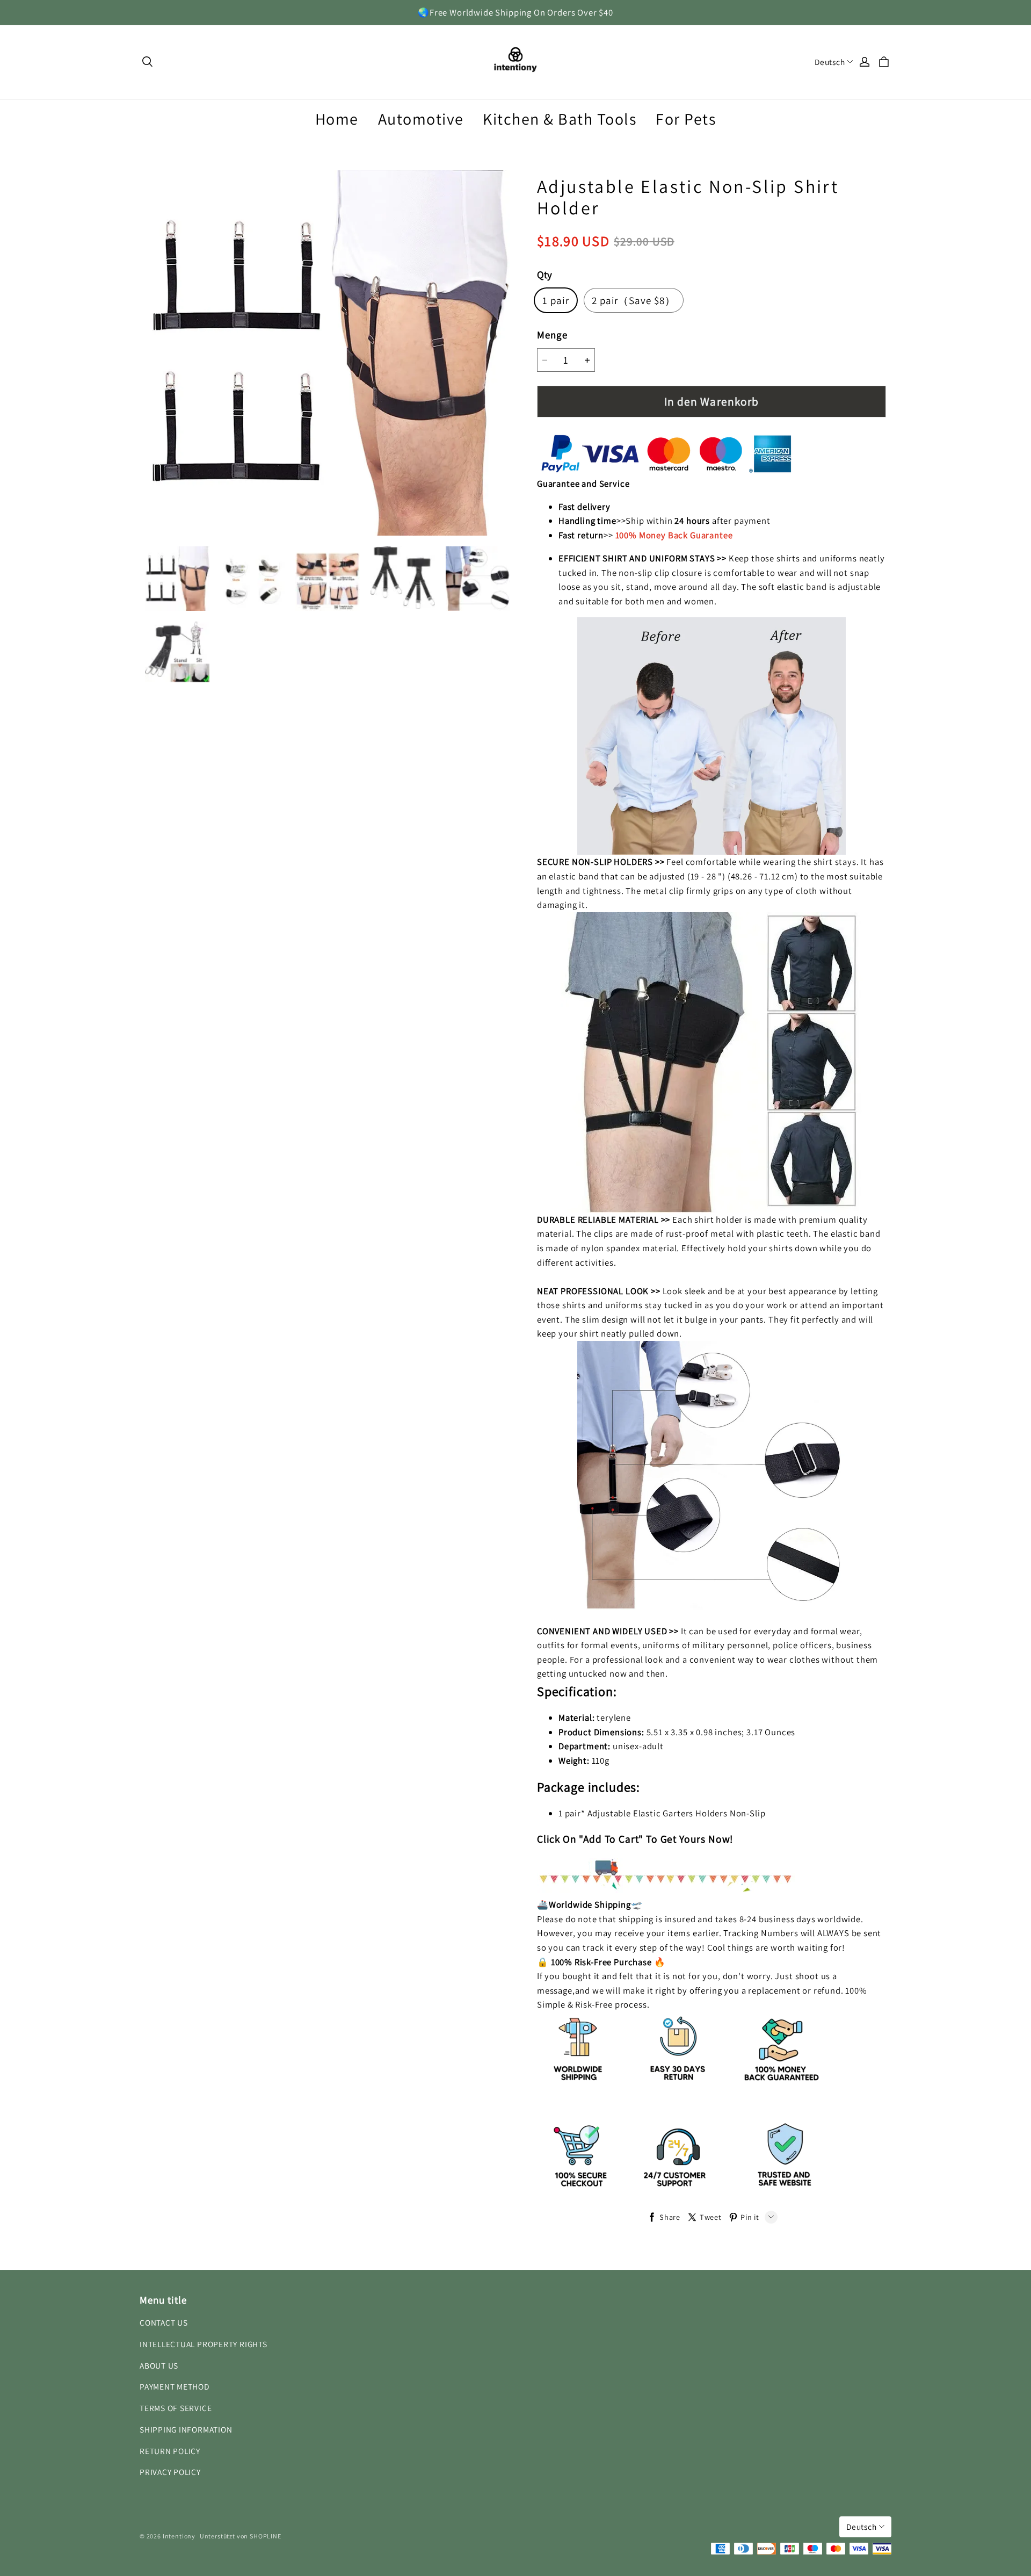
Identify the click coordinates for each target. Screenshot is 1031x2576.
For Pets (686, 119)
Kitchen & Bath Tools (560, 119)
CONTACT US (164, 2322)
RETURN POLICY (170, 2451)
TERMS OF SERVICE (176, 2408)
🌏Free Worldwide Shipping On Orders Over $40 (515, 12)
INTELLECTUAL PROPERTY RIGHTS (204, 2344)
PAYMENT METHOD (175, 2386)
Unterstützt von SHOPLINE (241, 2536)
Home (337, 119)
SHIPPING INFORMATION (186, 2429)
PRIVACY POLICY (170, 2472)
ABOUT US (159, 2365)
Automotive (421, 119)
